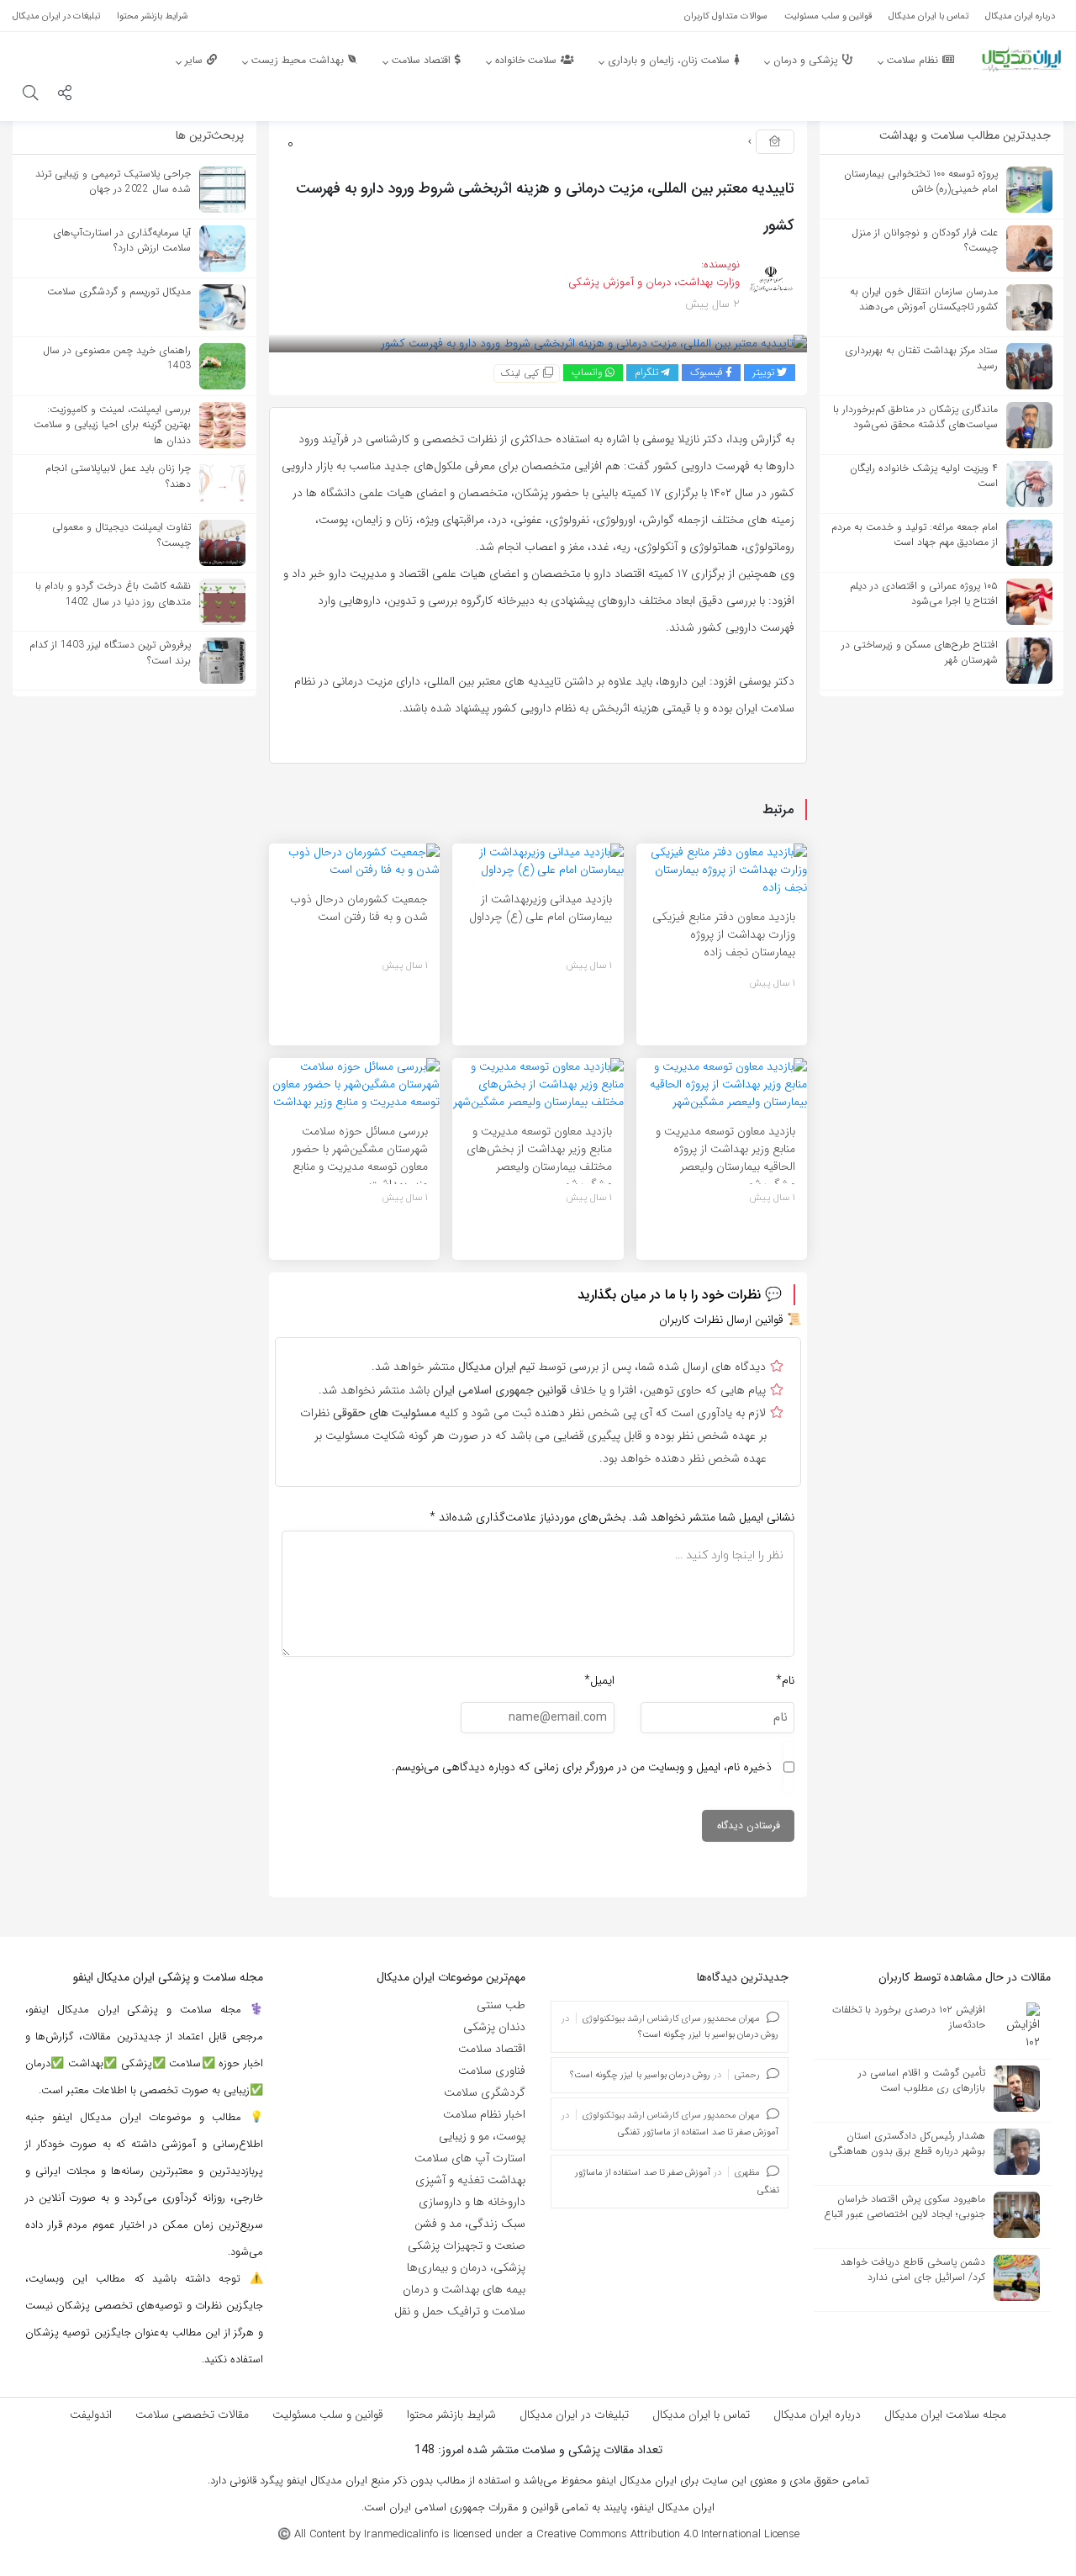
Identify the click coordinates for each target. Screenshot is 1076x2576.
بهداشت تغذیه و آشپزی (470, 2180)
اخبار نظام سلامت (484, 2114)
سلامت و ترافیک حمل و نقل (460, 2311)
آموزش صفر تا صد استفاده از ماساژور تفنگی (698, 2132)
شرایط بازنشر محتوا (451, 2415)
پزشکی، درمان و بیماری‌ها (466, 2267)
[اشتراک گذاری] (65, 95)
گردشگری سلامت (485, 2092)
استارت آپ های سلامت (470, 2158)
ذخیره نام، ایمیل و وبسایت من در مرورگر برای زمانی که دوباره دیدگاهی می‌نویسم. (582, 1767)
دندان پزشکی (494, 2027)
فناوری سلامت (492, 2071)
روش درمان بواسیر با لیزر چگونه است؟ (709, 2035)
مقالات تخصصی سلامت (192, 2415)
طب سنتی (501, 2005)
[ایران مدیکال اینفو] (1021, 59)
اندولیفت (91, 2415)
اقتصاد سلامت (492, 2049)
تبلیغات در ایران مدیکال (574, 2415)
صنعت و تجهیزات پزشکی (467, 2245)
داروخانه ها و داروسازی (472, 2202)
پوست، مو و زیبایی (482, 2136)
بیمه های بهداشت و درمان (464, 2289)
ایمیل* (599, 1680)
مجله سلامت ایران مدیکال (945, 2415)
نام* (785, 1680)
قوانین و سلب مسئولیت (328, 2415)
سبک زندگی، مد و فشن (470, 2224)
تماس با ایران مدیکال (701, 2415)
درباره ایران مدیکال (817, 2415)
